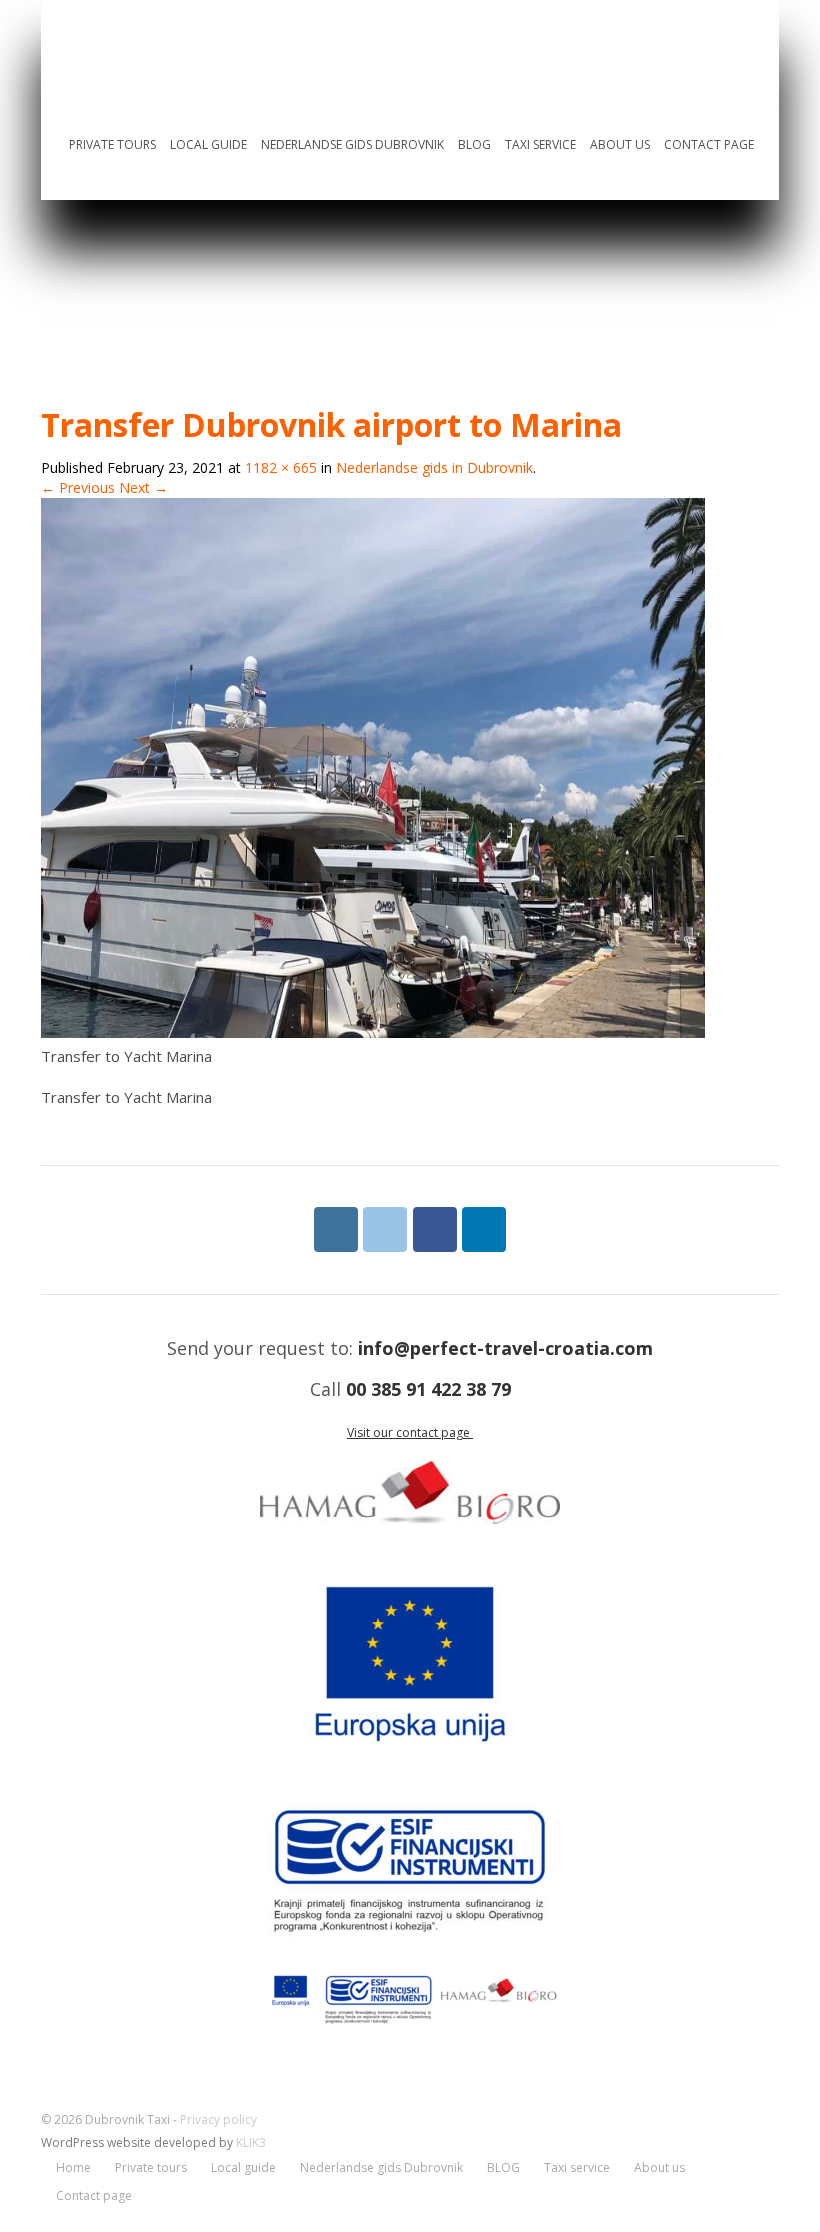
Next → (143, 487)
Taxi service (540, 144)
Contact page (709, 144)
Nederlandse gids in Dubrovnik (434, 467)
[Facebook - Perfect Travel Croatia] (435, 1229)
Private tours (112, 144)
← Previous (78, 487)
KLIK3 (251, 2142)
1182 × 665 (281, 467)
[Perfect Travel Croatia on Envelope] (385, 1229)
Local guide (208, 144)
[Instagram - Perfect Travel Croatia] (336, 1229)
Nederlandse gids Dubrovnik (352, 144)
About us (620, 144)
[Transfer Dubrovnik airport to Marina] (373, 1032)
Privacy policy (218, 2119)
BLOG (474, 144)
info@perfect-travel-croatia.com (505, 1348)
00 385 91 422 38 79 (428, 1389)
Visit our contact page (410, 1432)
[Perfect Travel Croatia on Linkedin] (484, 1229)
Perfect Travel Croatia (248, 46)
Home (45, 149)
